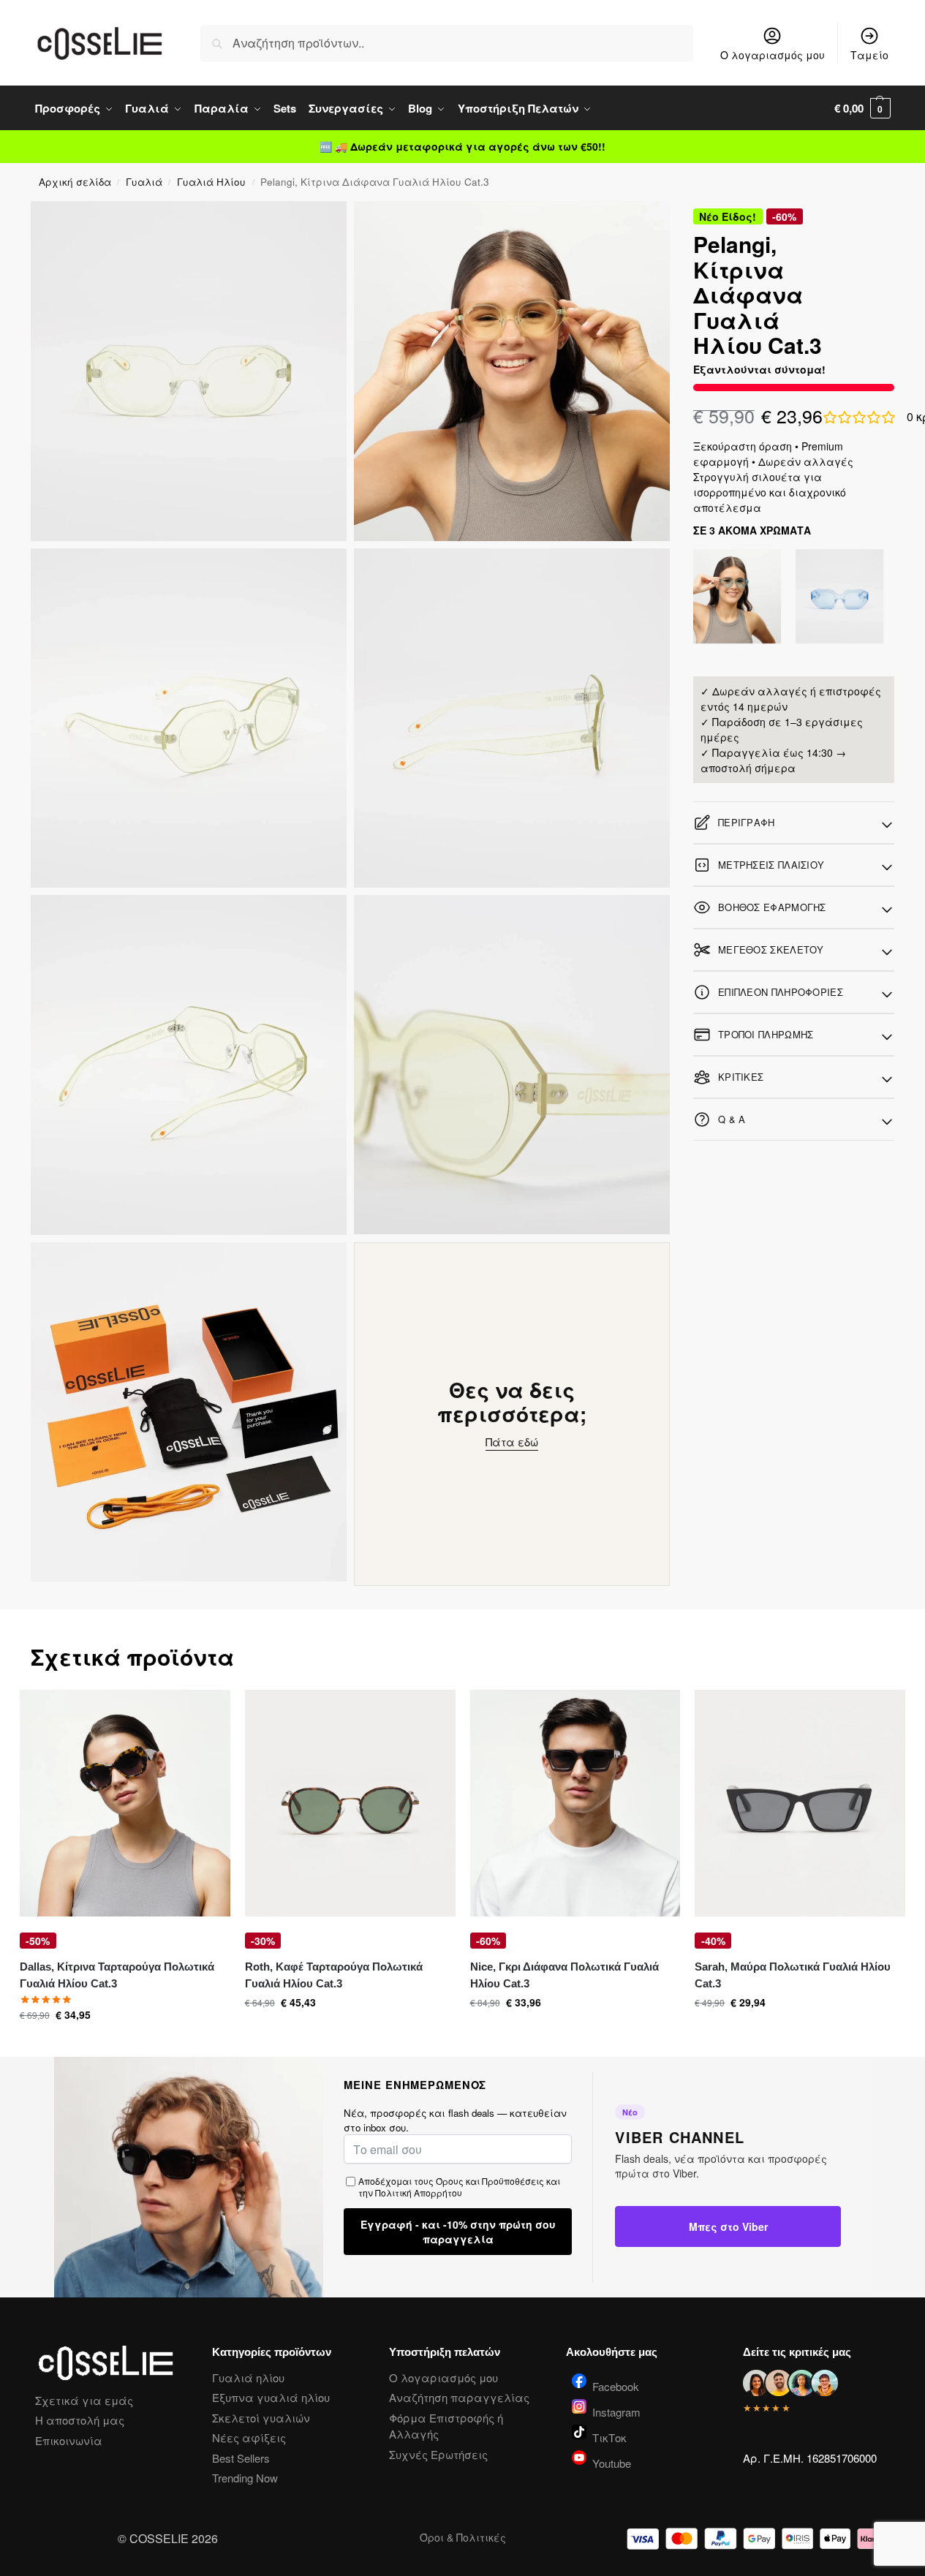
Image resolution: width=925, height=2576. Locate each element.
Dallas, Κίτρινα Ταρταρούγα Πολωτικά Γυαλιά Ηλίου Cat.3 (117, 1975)
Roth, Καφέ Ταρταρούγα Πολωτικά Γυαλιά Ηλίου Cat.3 (334, 1975)
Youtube (612, 2462)
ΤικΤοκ (609, 2436)
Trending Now (245, 2478)
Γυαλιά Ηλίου (211, 182)
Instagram (616, 2411)
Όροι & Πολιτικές (463, 2537)
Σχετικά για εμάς (84, 2400)
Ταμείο (869, 55)
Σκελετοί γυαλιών (261, 2418)
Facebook (616, 2385)
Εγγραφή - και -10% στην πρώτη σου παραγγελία (458, 2232)
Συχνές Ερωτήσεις (438, 2454)
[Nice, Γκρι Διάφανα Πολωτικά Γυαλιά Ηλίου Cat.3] (575, 1803)
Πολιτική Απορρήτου (419, 2192)
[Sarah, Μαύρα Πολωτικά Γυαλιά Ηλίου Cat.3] (800, 1803)
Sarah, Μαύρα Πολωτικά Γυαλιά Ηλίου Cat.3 (793, 1975)
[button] (862, 108)
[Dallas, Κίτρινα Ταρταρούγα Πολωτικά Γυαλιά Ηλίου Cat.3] (125, 1803)
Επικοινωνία (69, 2440)
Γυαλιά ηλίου (248, 2377)
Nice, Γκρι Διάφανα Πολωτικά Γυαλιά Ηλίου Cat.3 (565, 1975)
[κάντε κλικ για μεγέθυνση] (189, 371)
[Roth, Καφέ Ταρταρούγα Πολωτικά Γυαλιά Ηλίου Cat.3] (350, 1803)
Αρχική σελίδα (75, 182)
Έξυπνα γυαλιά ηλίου (271, 2397)
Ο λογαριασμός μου (773, 55)
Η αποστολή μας (80, 2420)
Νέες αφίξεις (249, 2437)
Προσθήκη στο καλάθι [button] (114, 2042)
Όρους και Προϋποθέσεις (490, 2181)
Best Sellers (241, 2458)
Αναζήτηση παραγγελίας (459, 2397)
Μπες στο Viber (728, 2226)
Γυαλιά (144, 182)
